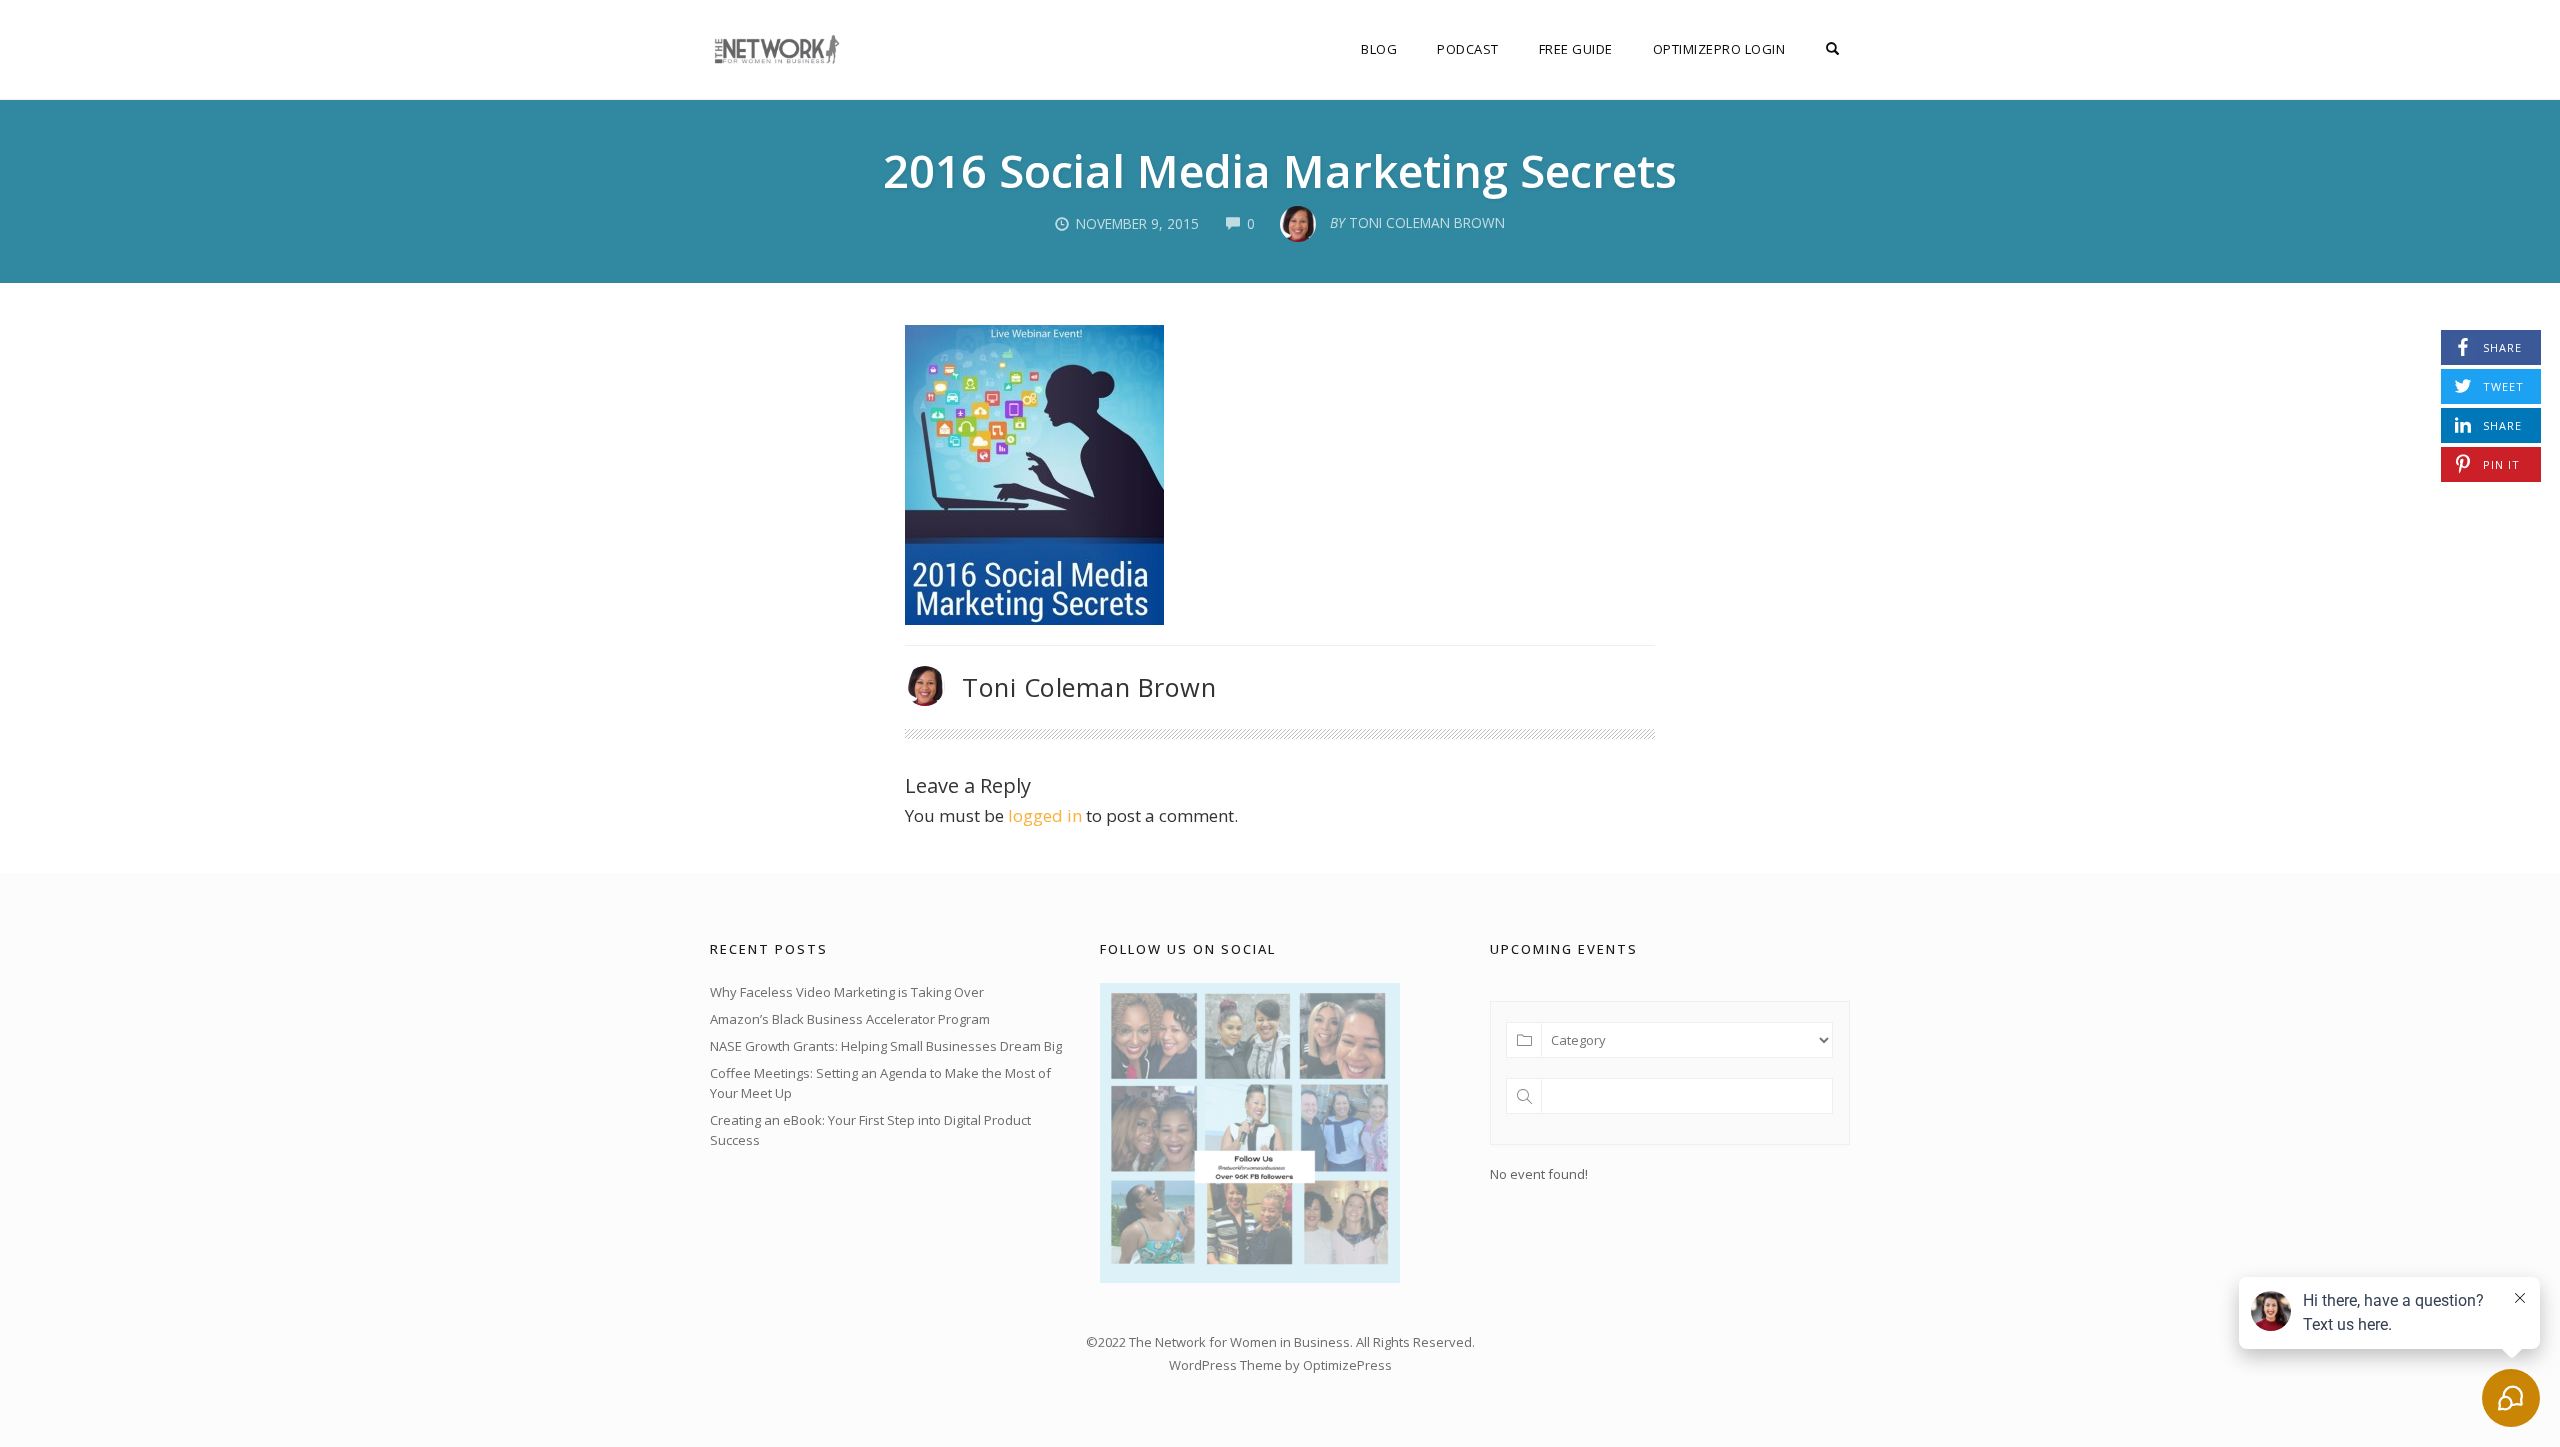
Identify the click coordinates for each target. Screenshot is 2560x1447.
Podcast (1468, 49)
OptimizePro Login (1719, 49)
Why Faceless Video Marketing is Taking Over (847, 992)
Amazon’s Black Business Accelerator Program (850, 1019)
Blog (1379, 49)
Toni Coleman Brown (1089, 687)
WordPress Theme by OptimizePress (1280, 1365)
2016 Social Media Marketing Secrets (1280, 170)
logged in (1045, 815)
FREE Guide (1576, 49)
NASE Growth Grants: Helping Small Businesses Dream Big (886, 1046)
